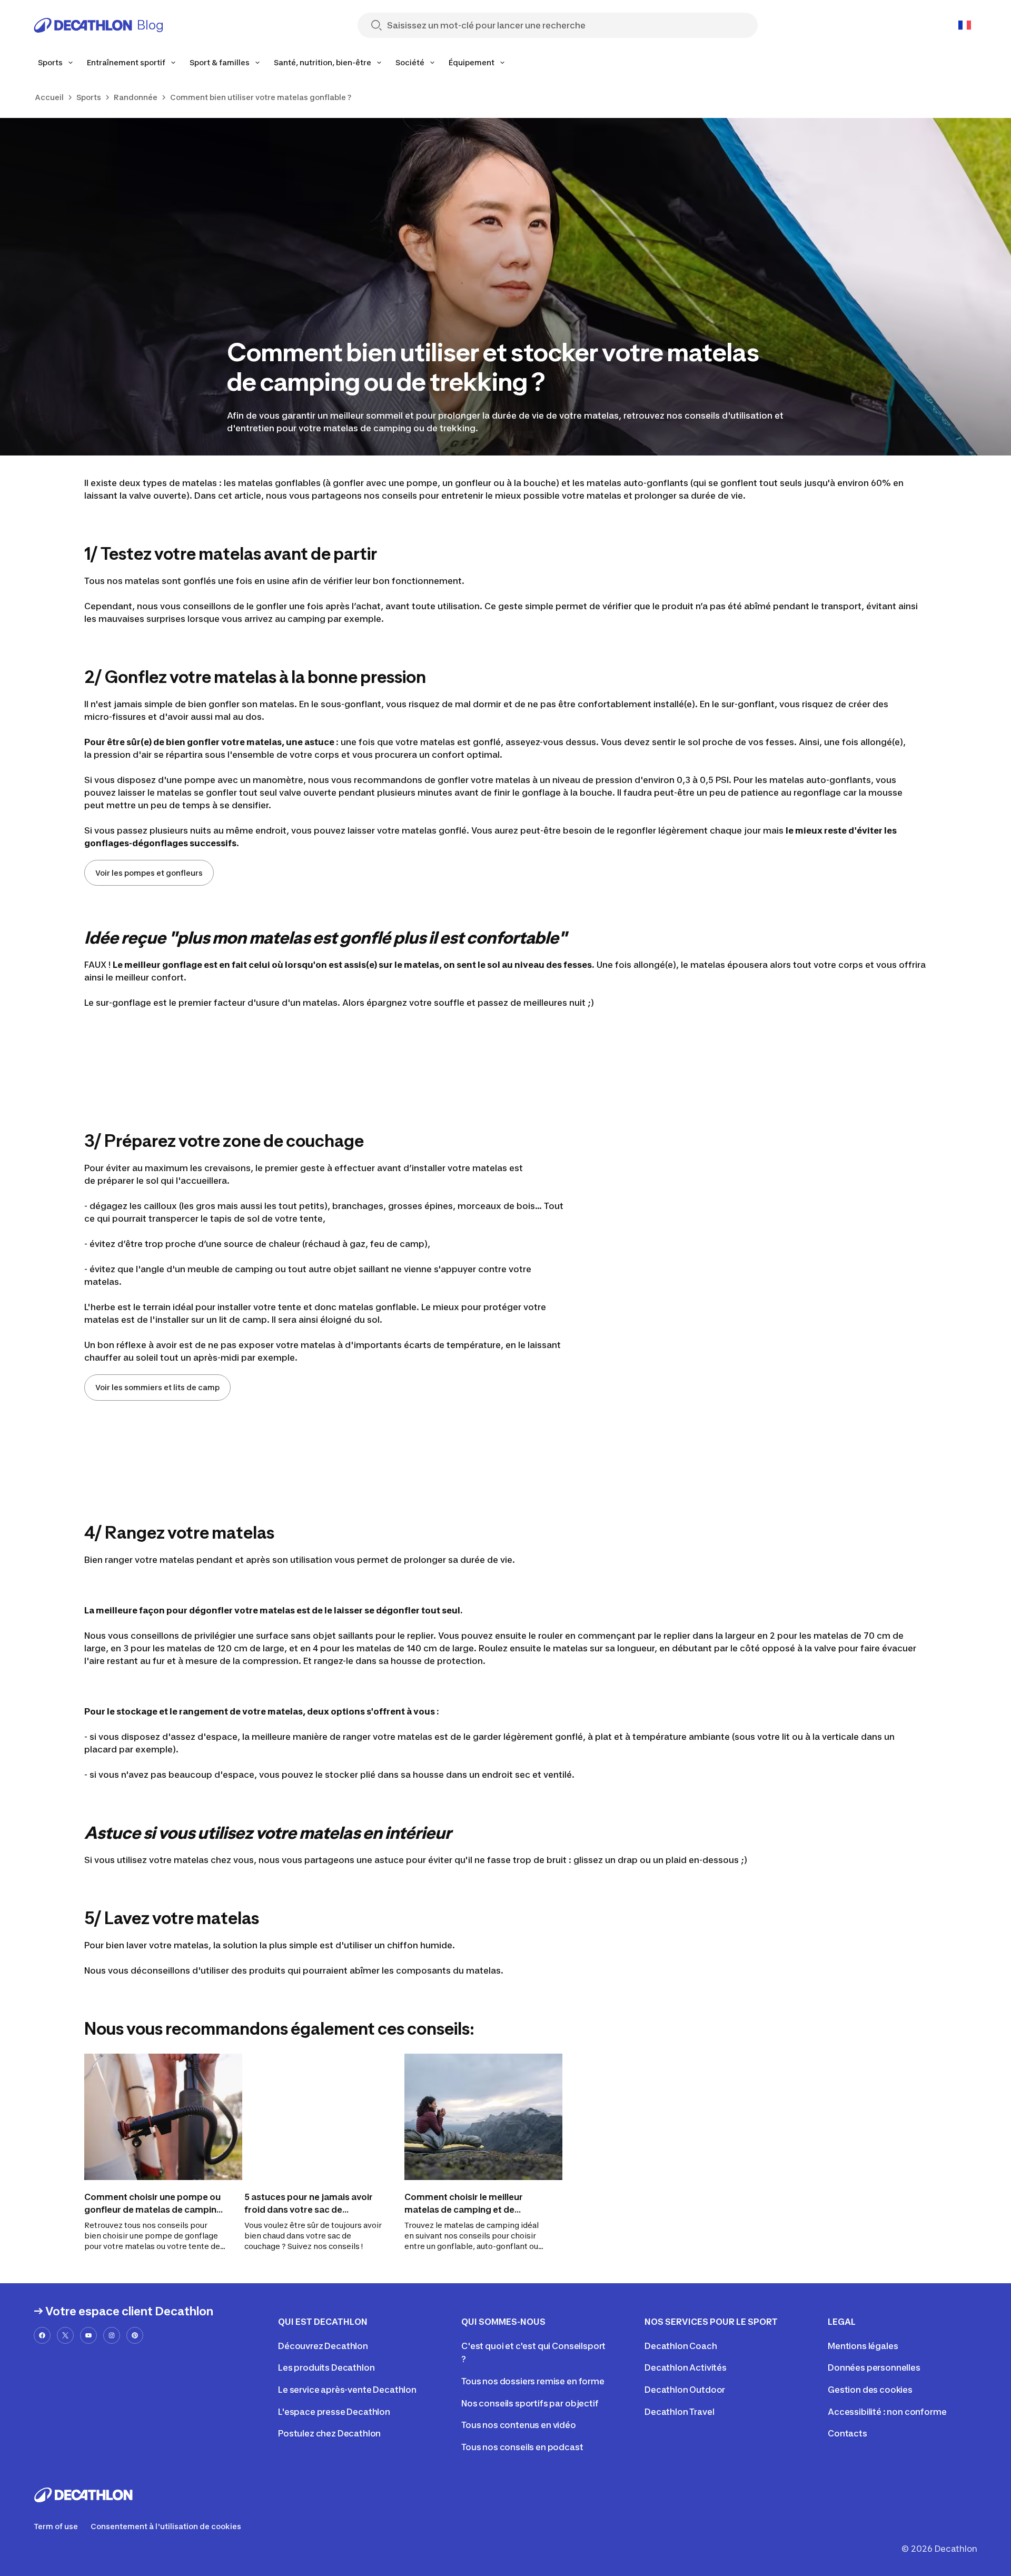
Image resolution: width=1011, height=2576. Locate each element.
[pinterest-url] (135, 2335)
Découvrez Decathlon (323, 2346)
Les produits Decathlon (326, 2367)
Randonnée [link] (136, 97)
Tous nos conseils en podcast (522, 2447)
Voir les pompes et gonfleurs (149, 873)
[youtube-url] (88, 2335)
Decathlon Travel (679, 2412)
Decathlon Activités (686, 2367)
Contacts (848, 2433)
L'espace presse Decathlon (334, 2412)
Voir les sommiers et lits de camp (157, 1387)
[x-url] (65, 2335)
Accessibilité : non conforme (887, 2412)
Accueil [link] (49, 97)
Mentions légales (863, 2346)
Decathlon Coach (681, 2346)
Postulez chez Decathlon (329, 2433)
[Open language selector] (965, 25)
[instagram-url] (112, 2335)
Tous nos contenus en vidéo (519, 2425)
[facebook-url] (42, 2335)
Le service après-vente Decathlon (347, 2390)
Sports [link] (89, 97)
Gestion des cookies (870, 2390)
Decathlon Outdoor (685, 2390)
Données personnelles (874, 2367)
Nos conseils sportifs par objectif (530, 2403)
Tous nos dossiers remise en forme (533, 2381)
